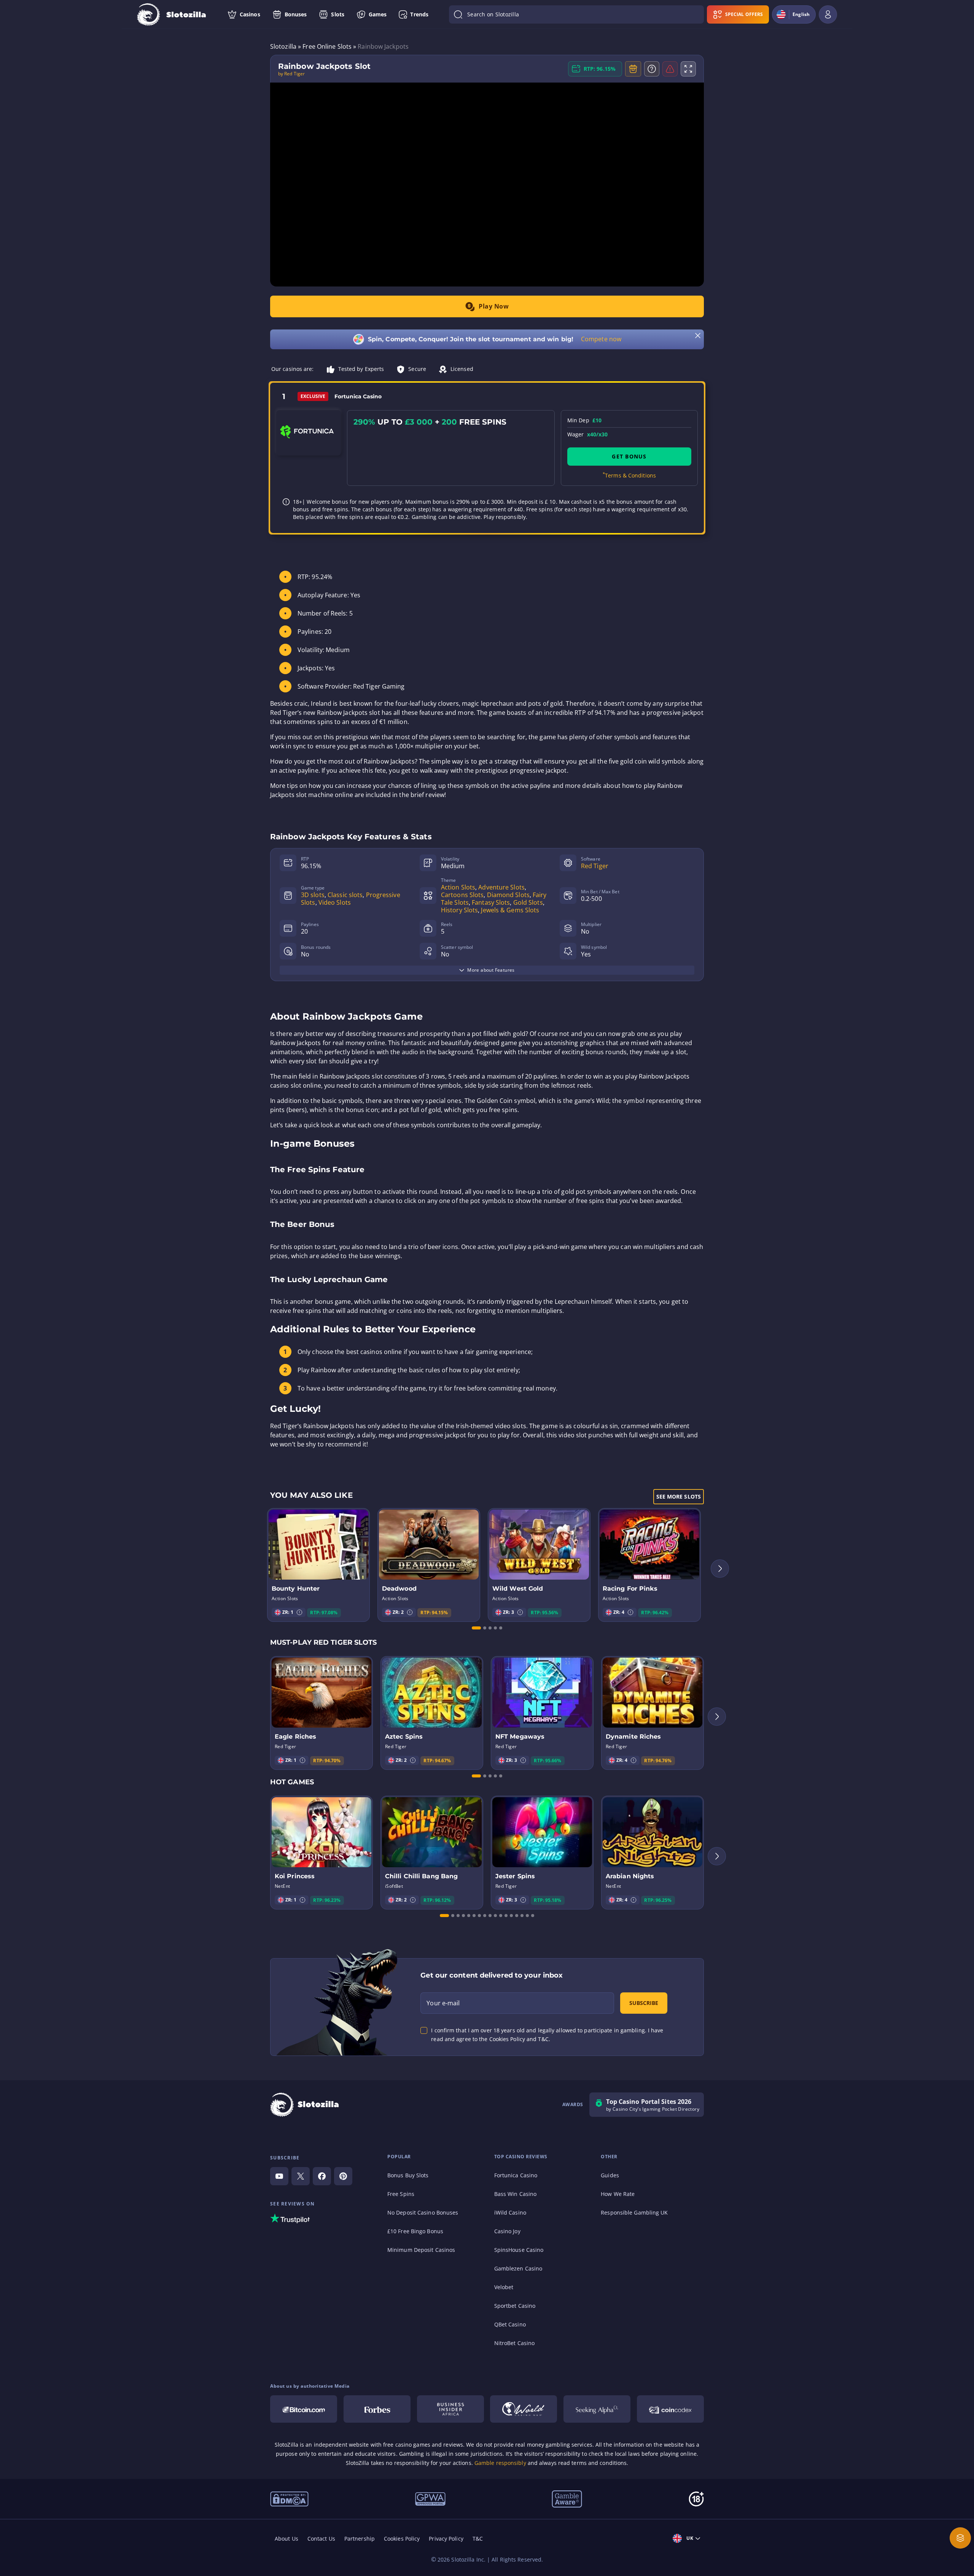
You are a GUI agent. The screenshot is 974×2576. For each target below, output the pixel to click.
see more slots (679, 1496)
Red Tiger (595, 866)
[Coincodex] (670, 2409)
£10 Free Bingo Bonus (415, 2231)
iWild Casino (510, 2212)
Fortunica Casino (516, 2175)
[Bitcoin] (304, 2409)
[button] (299, 1612)
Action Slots (458, 887)
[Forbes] (377, 2409)
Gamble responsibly (500, 2463)
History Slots (459, 910)
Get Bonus (629, 456)
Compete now (601, 339)
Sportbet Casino (515, 2306)
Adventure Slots (501, 887)
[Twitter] (301, 2176)
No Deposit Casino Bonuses (423, 2212)
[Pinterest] (343, 2176)
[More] (960, 2538)
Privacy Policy (446, 2539)
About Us (286, 2539)
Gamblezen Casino (518, 2268)
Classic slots (345, 895)
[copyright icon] (524, 2409)
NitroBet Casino (515, 2343)
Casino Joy (507, 2231)
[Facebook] (322, 2176)
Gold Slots (528, 902)
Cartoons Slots (462, 895)
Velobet (504, 2287)
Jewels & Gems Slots (510, 910)
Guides (610, 2175)
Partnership (360, 2539)
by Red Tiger (291, 74)
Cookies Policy (402, 2539)
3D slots (313, 895)
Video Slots (335, 902)
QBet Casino (510, 2324)
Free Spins (401, 2194)
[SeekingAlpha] (597, 2409)
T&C (478, 2539)
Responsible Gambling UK (634, 2212)
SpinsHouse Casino (519, 2250)
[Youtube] (279, 2176)
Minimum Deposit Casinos (421, 2250)
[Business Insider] (450, 2409)
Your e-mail (443, 2003)
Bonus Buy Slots (408, 2175)
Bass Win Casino (516, 2194)
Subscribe (644, 2003)
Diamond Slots (508, 895)
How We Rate (618, 2194)
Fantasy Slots (491, 902)
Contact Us (321, 2539)
